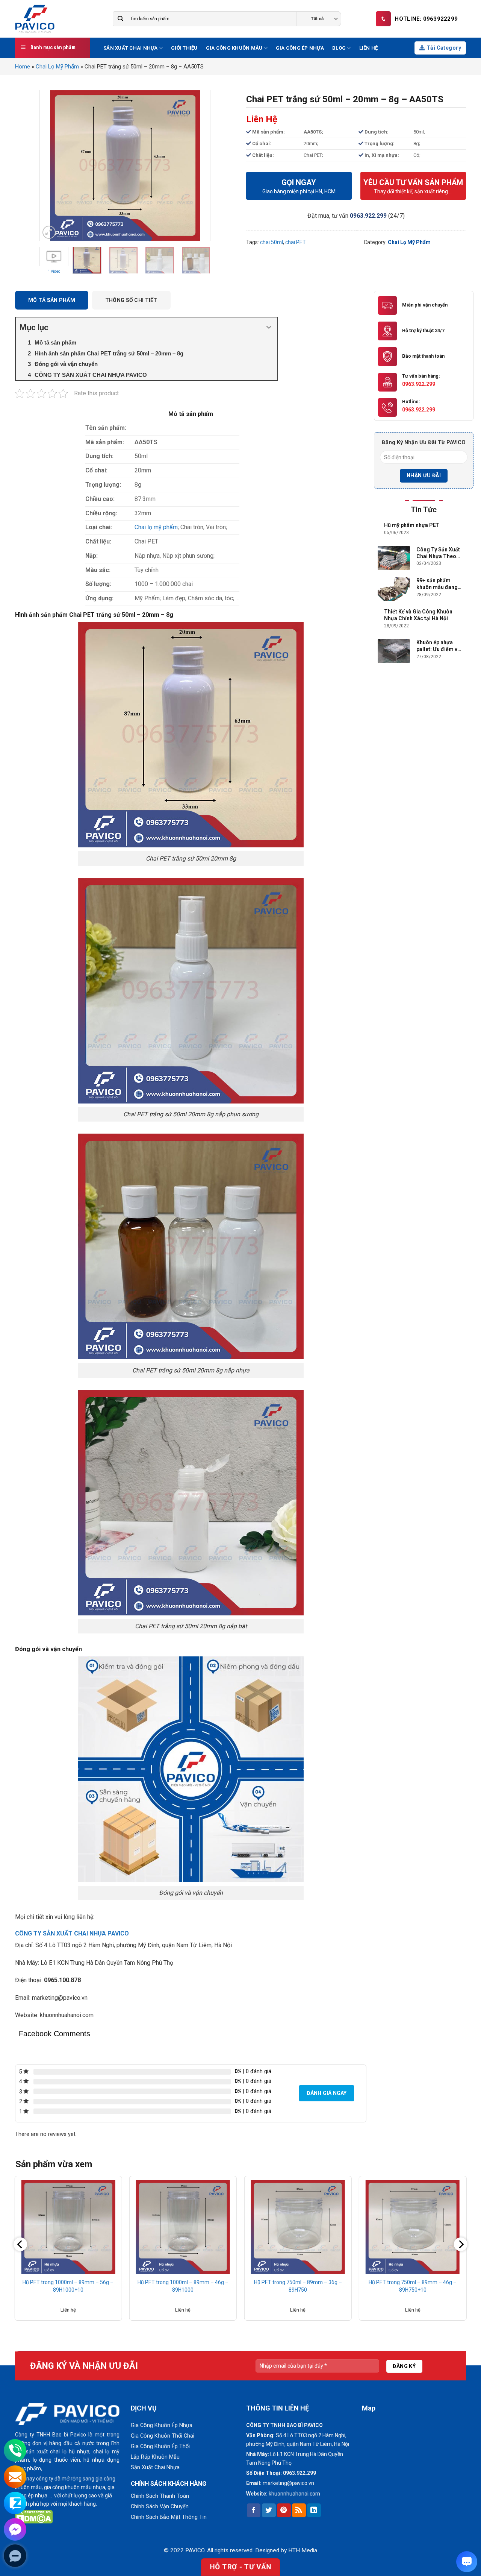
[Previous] (53, 165)
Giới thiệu (184, 48)
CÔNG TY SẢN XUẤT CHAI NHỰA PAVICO (72, 1933)
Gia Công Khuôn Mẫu (234, 48)
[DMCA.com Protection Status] (34, 2516)
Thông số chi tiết (131, 300)
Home (23, 67)
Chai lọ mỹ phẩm (156, 527)
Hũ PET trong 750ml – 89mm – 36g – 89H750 (298, 2286)
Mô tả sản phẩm (52, 300)
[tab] (54, 301)
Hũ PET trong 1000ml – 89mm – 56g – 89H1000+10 (68, 2286)
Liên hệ (369, 48)
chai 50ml (272, 242)
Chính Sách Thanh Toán (160, 2496)
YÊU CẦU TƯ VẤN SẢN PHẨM (413, 186)
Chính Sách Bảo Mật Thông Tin (169, 2517)
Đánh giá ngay (327, 2093)
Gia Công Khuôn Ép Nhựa (162, 2425)
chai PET (296, 242)
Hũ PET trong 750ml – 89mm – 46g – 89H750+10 (413, 2286)
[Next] (197, 165)
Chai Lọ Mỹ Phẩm (57, 67)
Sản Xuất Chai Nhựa (131, 48)
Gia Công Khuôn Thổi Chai (163, 2436)
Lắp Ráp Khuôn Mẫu (155, 2457)
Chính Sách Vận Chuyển (160, 2507)
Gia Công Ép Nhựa (300, 48)
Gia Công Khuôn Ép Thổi (160, 2446)
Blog (339, 48)
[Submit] (120, 19)
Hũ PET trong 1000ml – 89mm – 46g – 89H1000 (183, 2286)
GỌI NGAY (299, 186)
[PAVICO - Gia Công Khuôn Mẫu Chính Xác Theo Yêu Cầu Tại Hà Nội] (48, 19)
